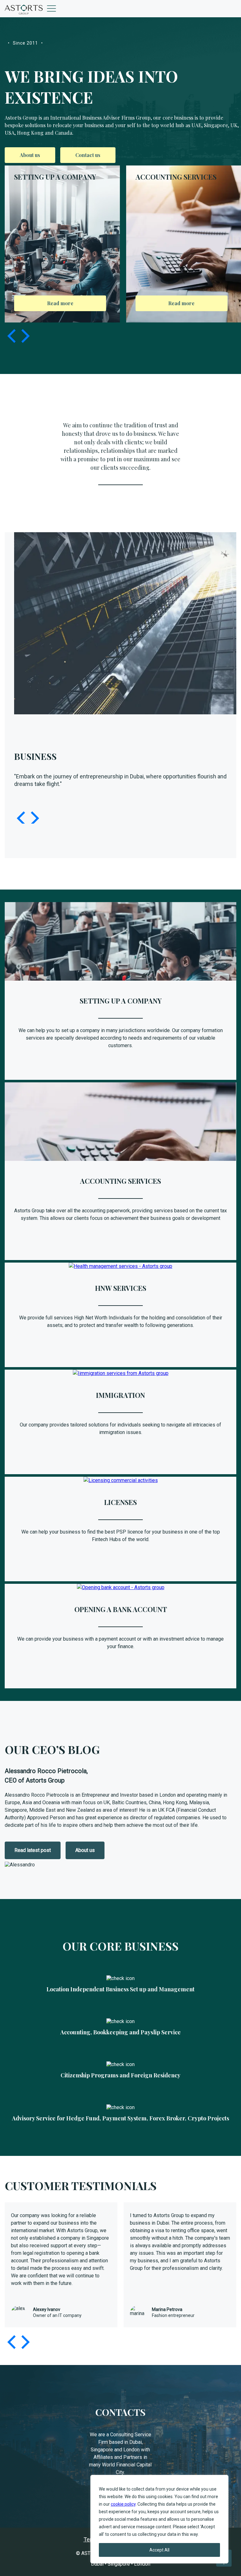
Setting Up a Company (121, 1001)
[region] (159, 2519)
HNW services (121, 1288)
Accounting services (120, 1181)
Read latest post (33, 1850)
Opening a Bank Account (121, 1609)
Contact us (88, 155)
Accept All (159, 2550)
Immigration (120, 1395)
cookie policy (123, 2504)
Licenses (120, 1502)
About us (30, 155)
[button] (24, 336)
